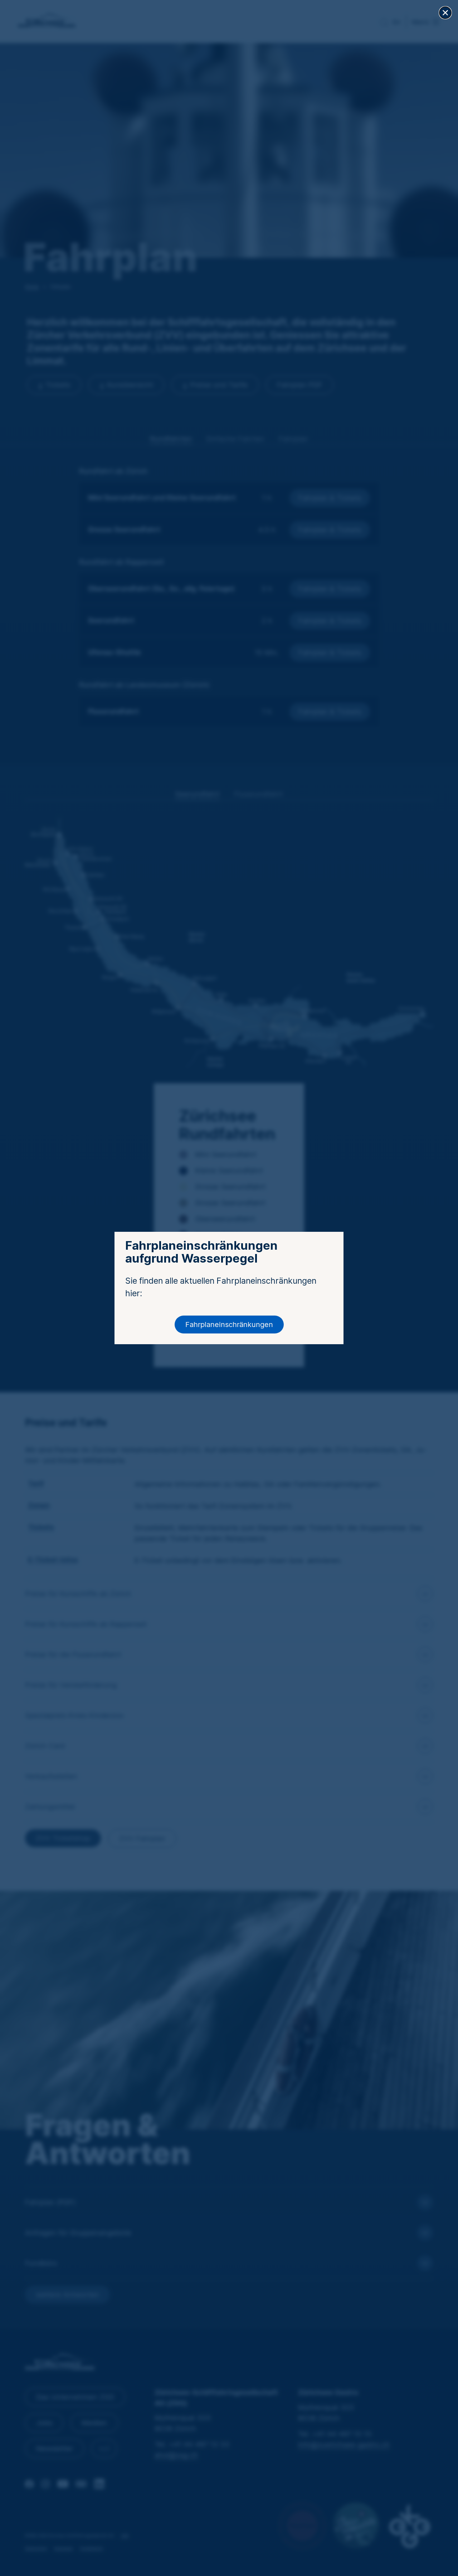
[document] (229, 1288)
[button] (445, 13)
